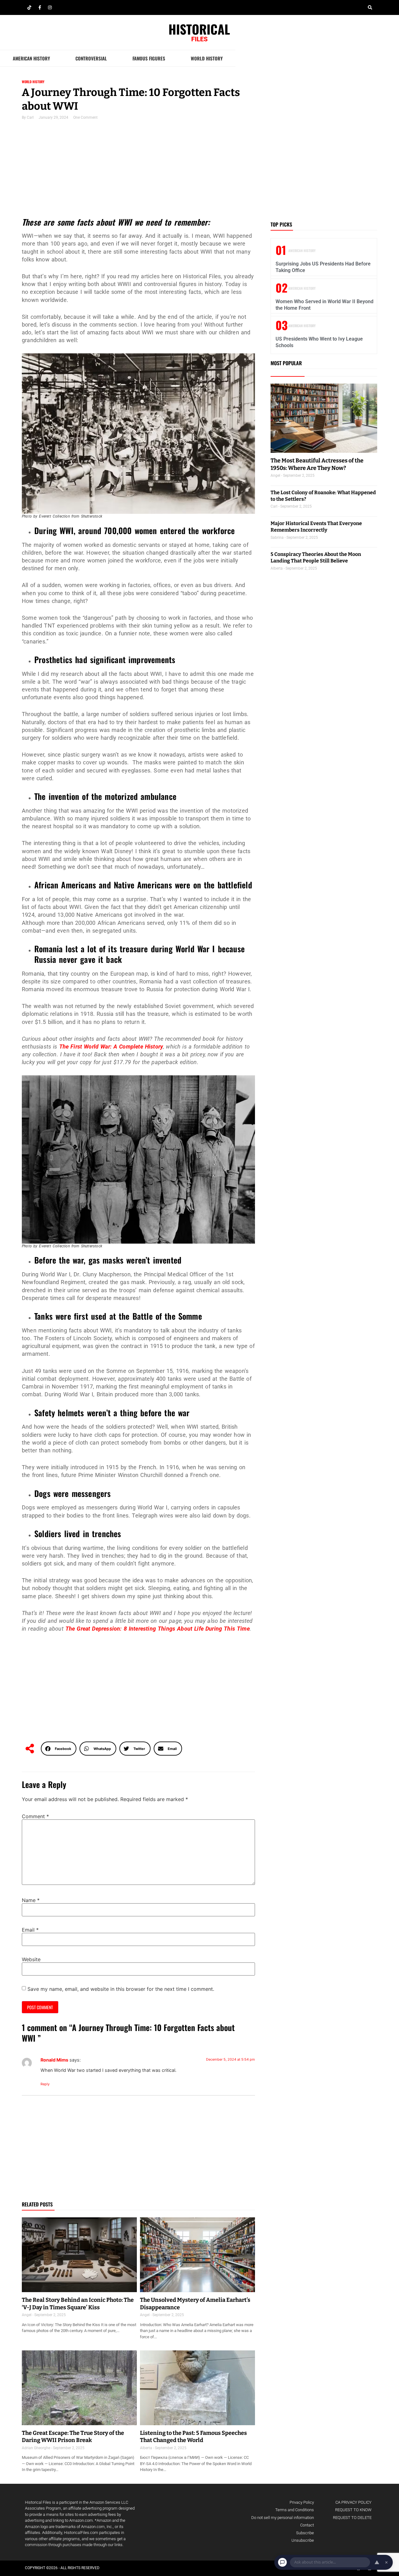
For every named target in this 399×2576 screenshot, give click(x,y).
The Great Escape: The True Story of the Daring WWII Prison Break (73, 2437)
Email (30, 1930)
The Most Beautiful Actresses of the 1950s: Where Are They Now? (317, 464)
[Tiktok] (29, 7)
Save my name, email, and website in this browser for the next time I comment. (121, 1989)
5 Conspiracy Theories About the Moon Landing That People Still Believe (316, 557)
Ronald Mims (54, 2060)
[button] (370, 7)
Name (31, 1900)
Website (31, 1959)
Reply (45, 2084)
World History (207, 58)
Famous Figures (149, 58)
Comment (35, 1816)
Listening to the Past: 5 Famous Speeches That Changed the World (193, 2437)
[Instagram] (50, 7)
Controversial (91, 58)
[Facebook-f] (40, 7)
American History (31, 58)
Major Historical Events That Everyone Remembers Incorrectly (316, 527)
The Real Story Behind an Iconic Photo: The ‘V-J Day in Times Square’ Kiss (78, 2304)
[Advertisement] (138, 171)
